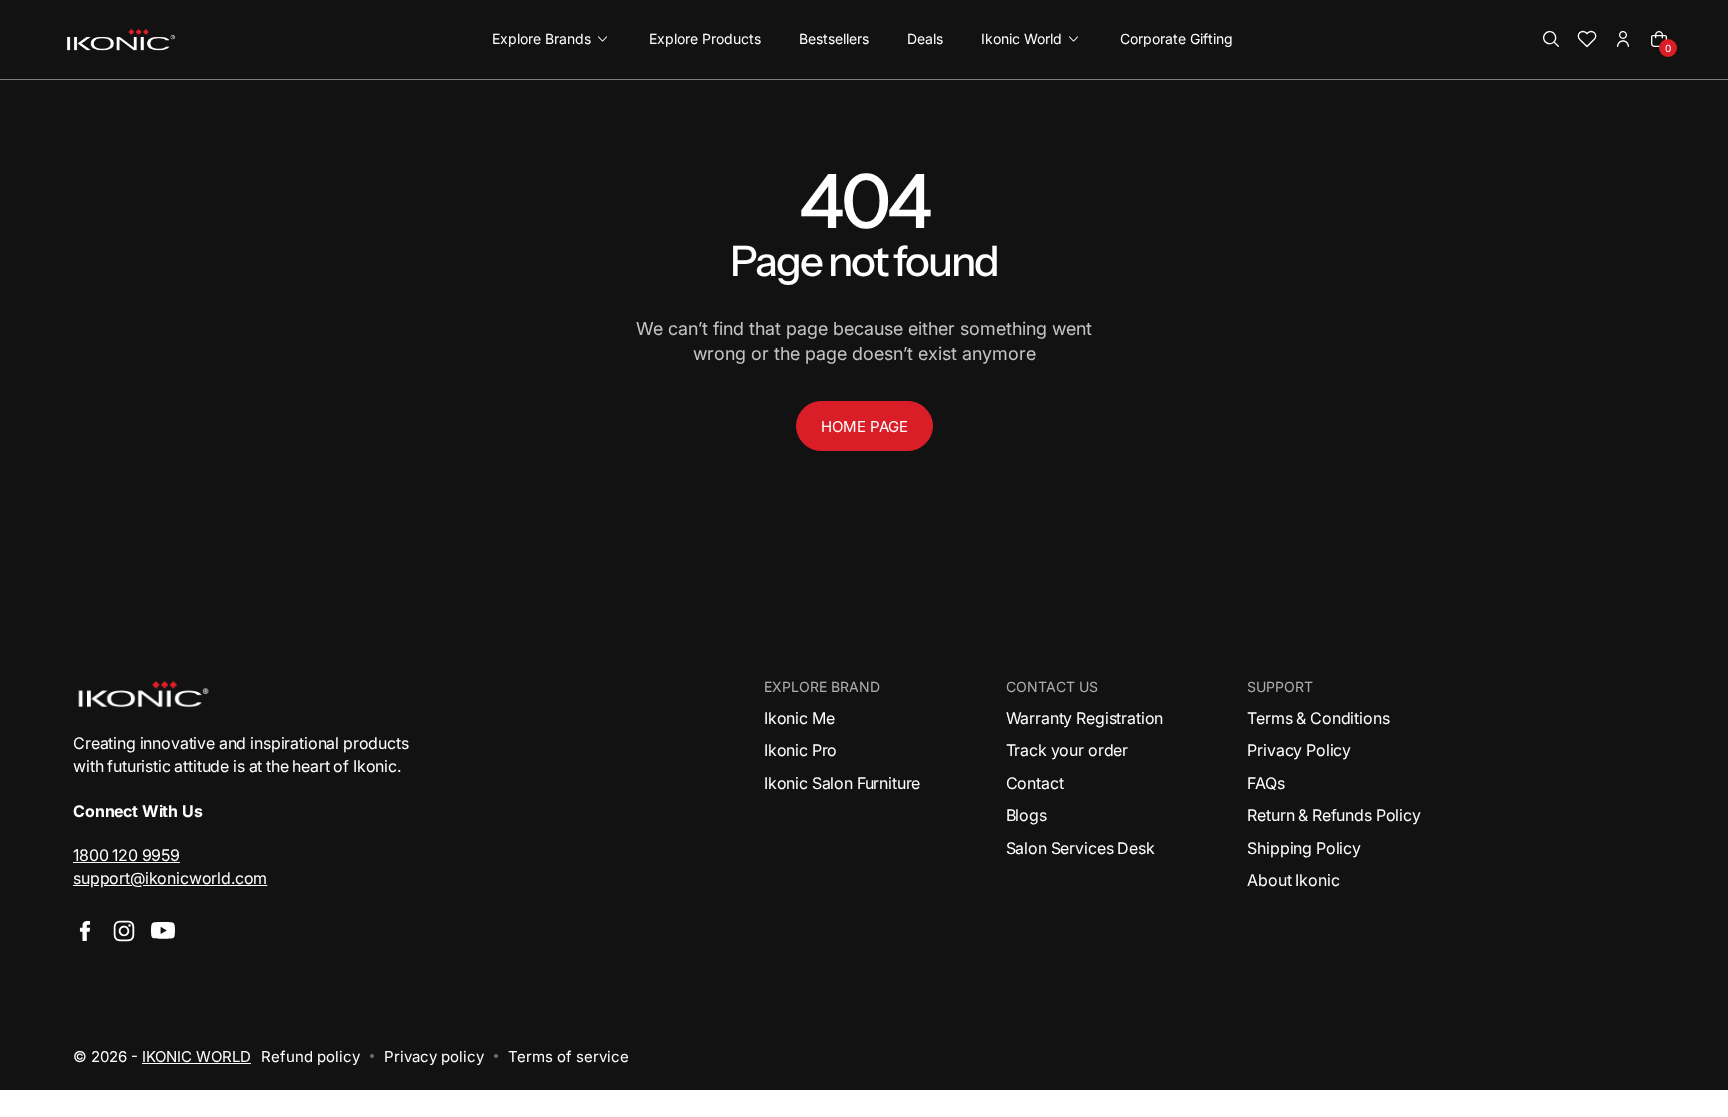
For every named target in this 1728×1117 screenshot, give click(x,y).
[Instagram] (124, 931)
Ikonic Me (799, 718)
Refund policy (310, 1056)
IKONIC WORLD (196, 1056)
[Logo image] (121, 39)
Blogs (1026, 815)
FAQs (1265, 783)
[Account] (1623, 39)
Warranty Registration (1085, 718)
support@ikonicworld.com (170, 878)
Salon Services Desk (1080, 848)
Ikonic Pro (800, 750)
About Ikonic (1293, 880)
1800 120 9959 (126, 855)
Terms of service (568, 1056)
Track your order (1067, 750)
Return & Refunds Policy (1333, 815)
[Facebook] (85, 931)
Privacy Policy (1299, 750)
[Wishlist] (1587, 39)
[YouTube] (163, 931)
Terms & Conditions (1318, 718)
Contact (1035, 783)
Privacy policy (434, 1056)
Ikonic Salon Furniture (842, 783)
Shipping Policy (1304, 848)
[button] (1551, 39)
